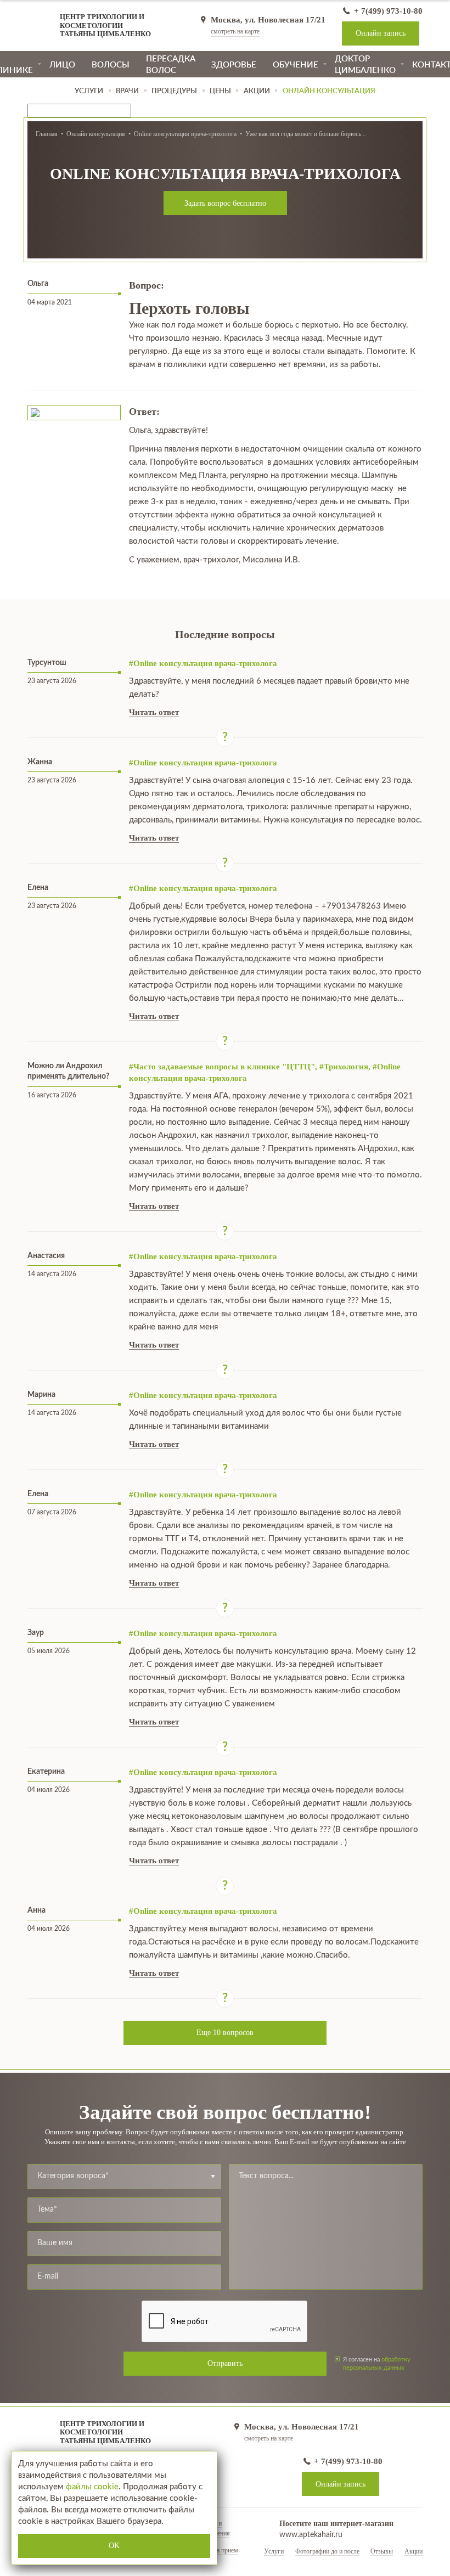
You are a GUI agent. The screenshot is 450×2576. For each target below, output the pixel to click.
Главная (47, 134)
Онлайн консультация (96, 134)
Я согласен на (377, 2363)
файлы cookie (92, 2487)
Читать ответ (154, 712)
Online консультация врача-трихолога (185, 134)
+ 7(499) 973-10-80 (387, 11)
